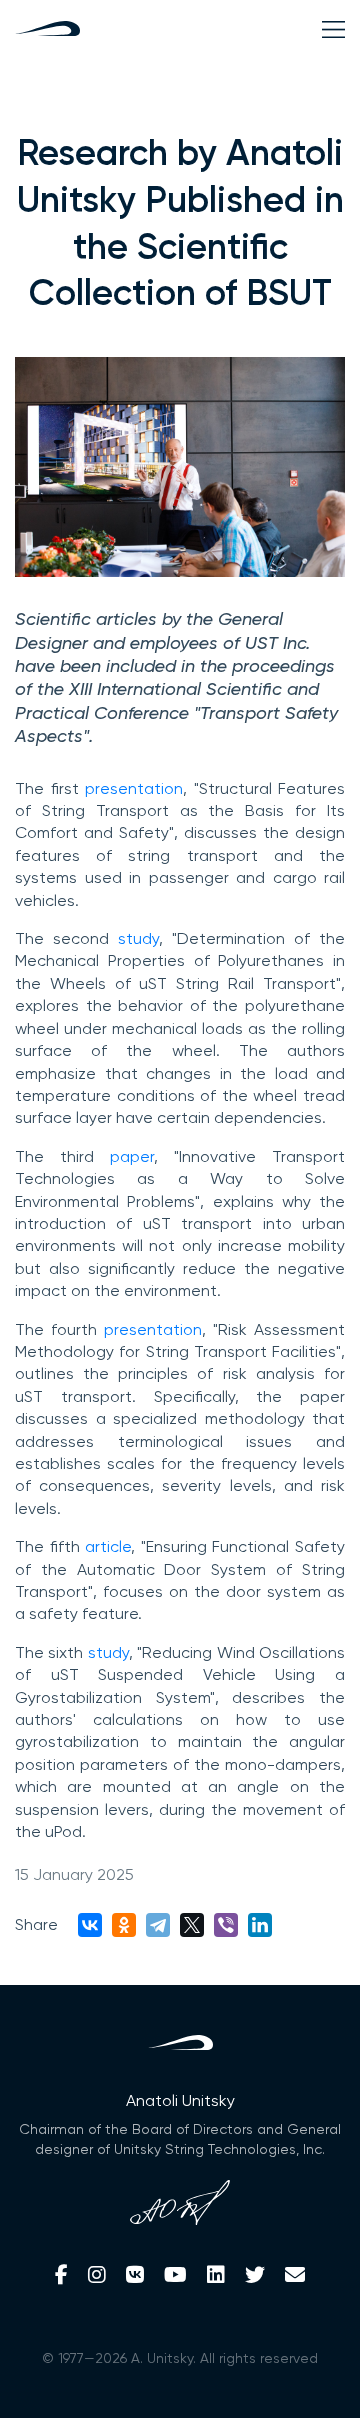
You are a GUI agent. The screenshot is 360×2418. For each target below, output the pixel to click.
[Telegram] (158, 1925)
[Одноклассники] (124, 1925)
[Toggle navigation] (333, 29)
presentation (134, 788)
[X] (192, 1925)
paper (132, 1156)
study (138, 938)
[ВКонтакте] (90, 1925)
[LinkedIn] (260, 1925)
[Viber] (226, 1925)
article (108, 1546)
